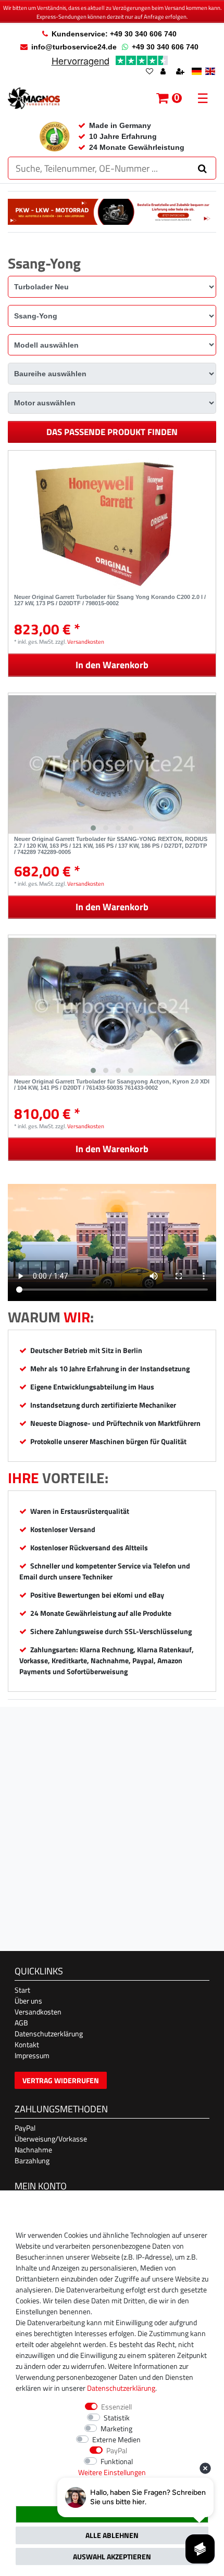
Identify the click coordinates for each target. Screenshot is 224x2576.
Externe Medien (116, 2439)
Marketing (116, 2428)
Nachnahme (33, 2150)
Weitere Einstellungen (112, 2472)
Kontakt (27, 2044)
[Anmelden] (164, 72)
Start (22, 1990)
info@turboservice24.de (74, 47)
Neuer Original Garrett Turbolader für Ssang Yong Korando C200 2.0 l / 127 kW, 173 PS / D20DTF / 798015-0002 (110, 600)
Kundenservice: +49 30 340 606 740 (114, 34)
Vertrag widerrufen (61, 2080)
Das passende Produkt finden (112, 432)
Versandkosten (86, 641)
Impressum (32, 2055)
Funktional (117, 2461)
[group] (112, 765)
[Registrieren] (181, 72)
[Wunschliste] (150, 72)
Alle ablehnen (112, 2535)
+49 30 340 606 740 (165, 47)
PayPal (25, 2128)
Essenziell (116, 2407)
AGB (21, 2023)
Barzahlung (32, 2160)
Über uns (28, 2001)
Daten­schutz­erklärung (121, 2388)
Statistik (117, 2418)
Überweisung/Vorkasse (51, 2139)
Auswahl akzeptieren (112, 2556)
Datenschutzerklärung (49, 2033)
